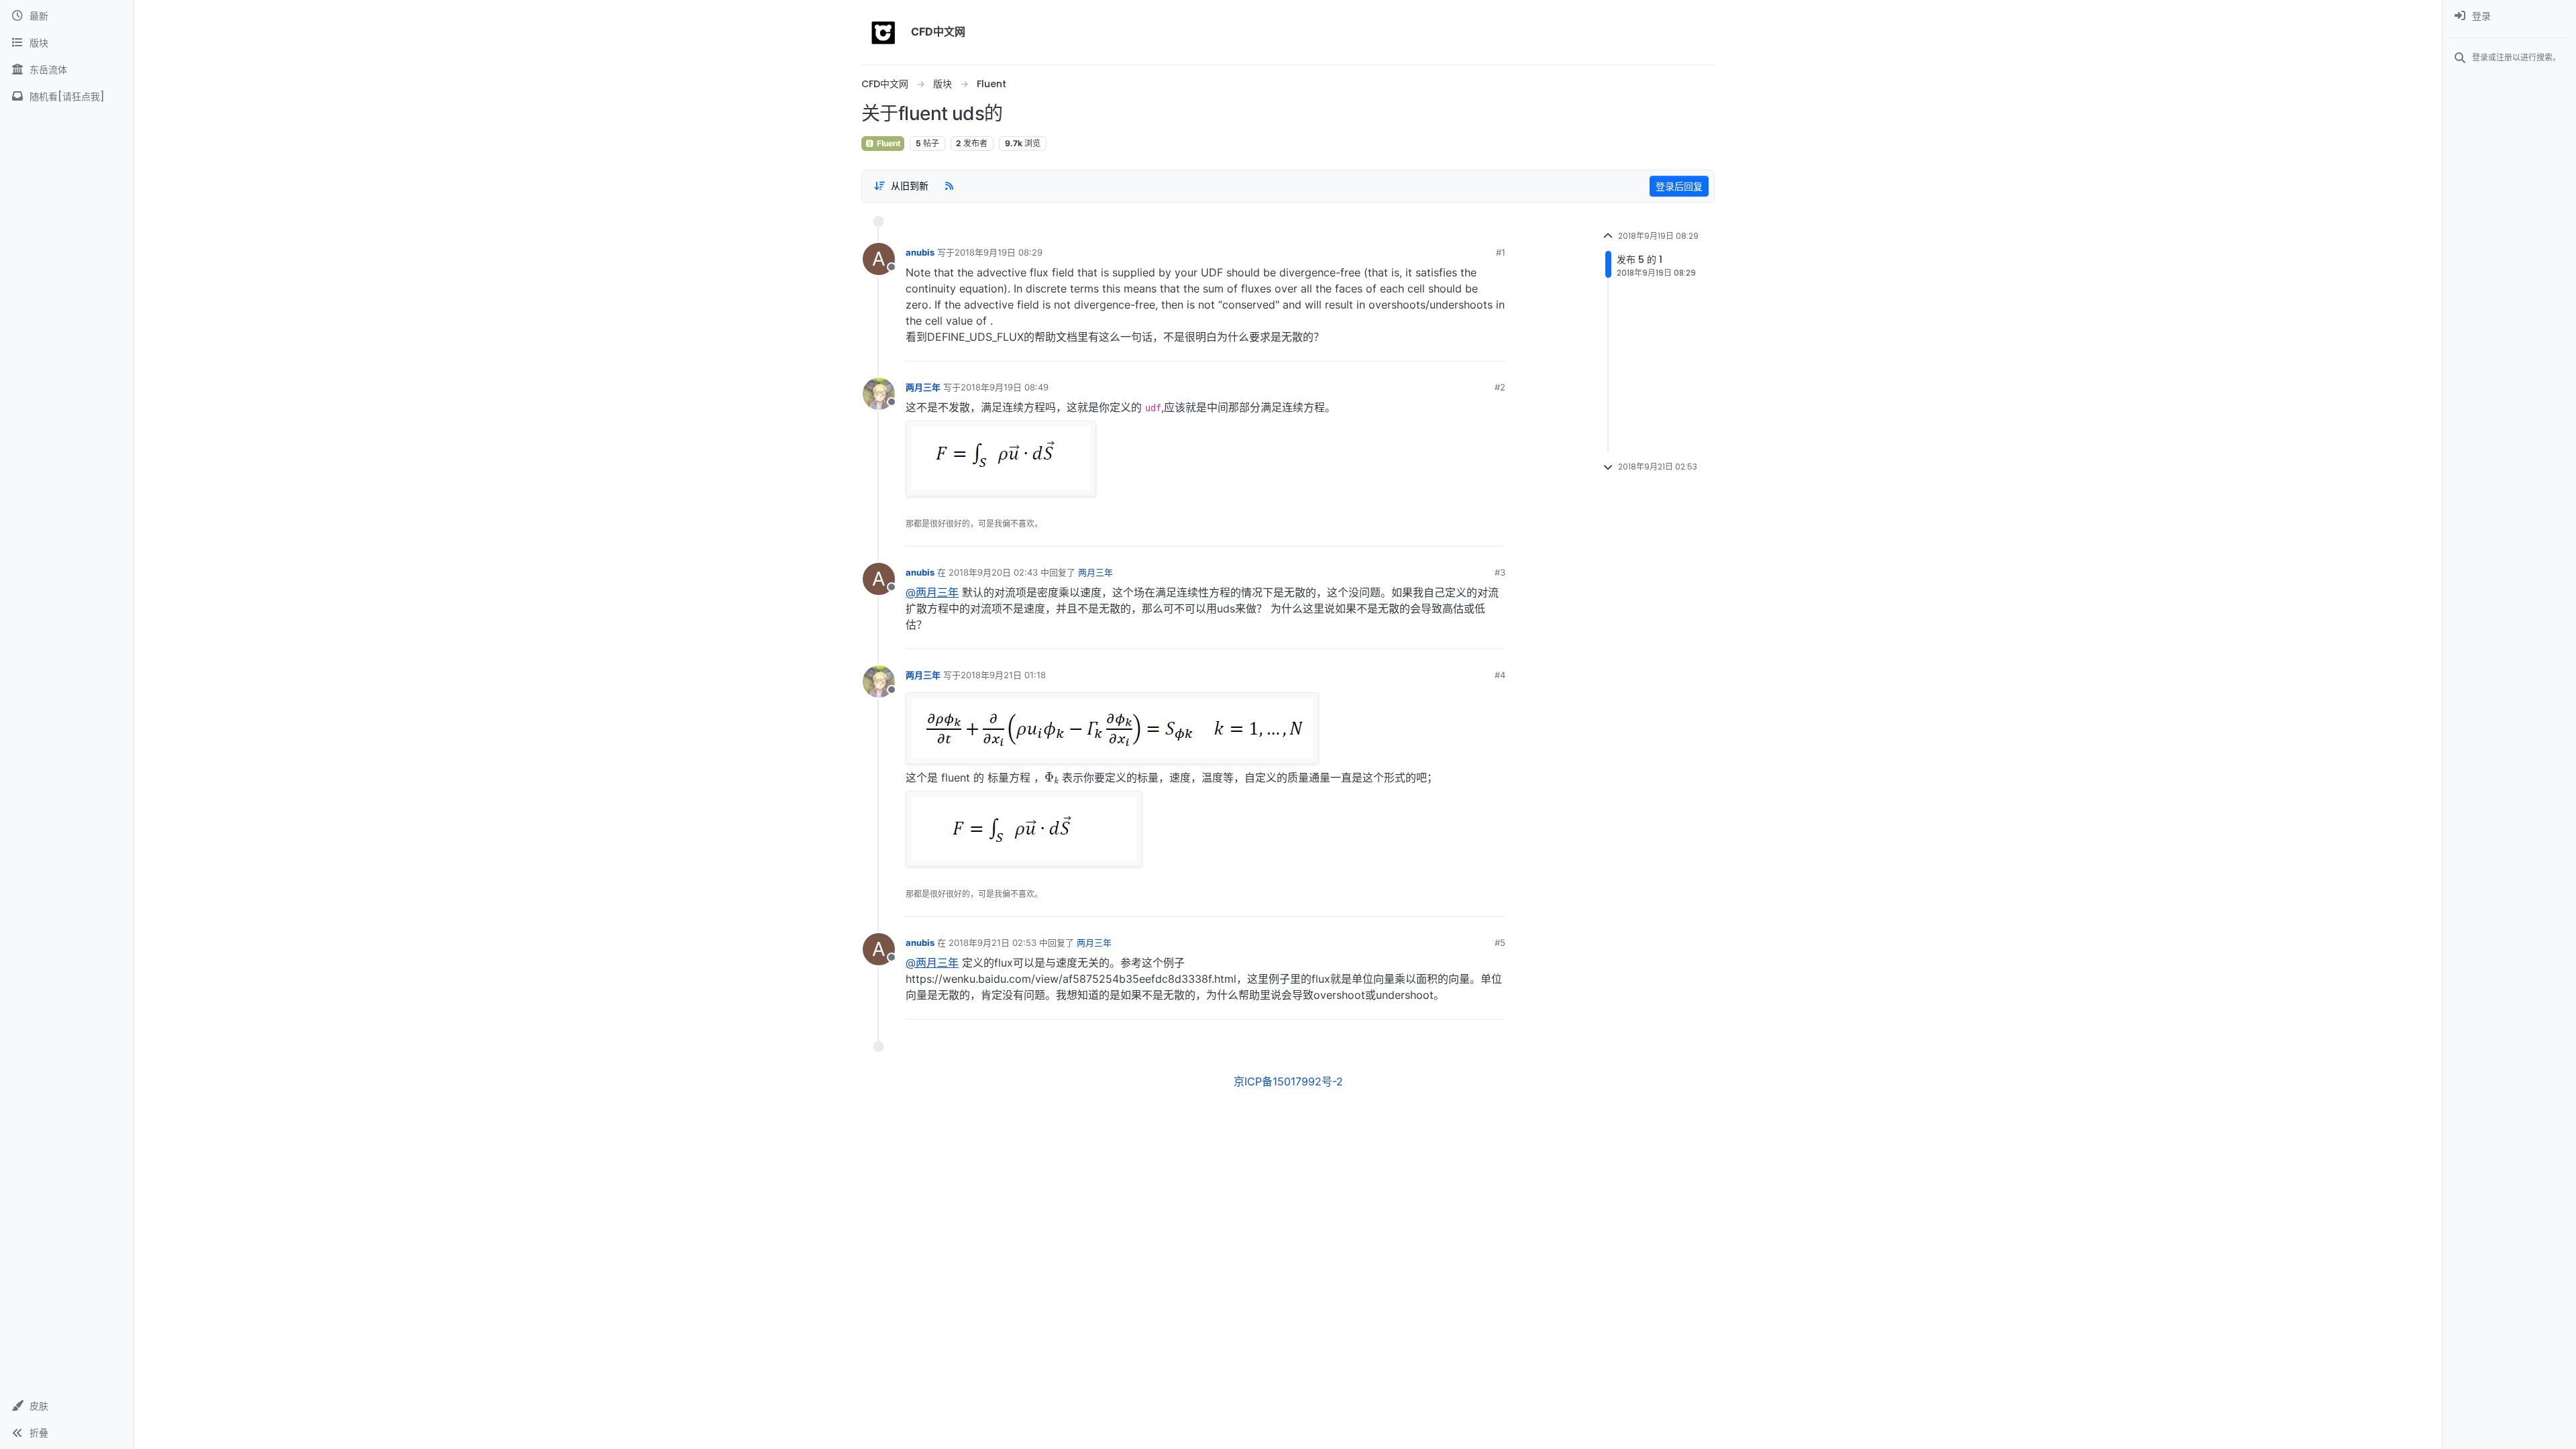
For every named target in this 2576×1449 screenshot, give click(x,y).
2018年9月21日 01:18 (1003, 675)
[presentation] (1052, 777)
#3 (1500, 572)
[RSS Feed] (949, 186)
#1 (1501, 252)
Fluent (888, 143)
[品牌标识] (883, 32)
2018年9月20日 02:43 (993, 572)
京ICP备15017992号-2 (1288, 1081)
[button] (67, 1406)
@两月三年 (932, 592)
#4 (1500, 675)
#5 (1500, 943)
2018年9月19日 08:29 (999, 252)
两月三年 (923, 387)
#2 (1500, 387)
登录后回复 (1679, 186)
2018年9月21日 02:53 (992, 943)
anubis (920, 252)
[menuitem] (2509, 16)
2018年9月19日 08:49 (1005, 387)
